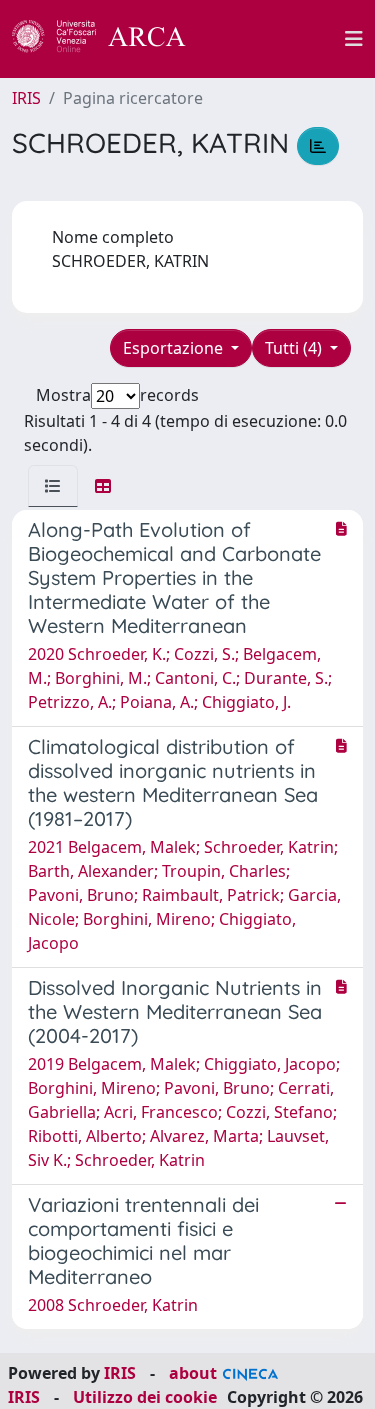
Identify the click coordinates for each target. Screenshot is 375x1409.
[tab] (53, 486)
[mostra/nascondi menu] (354, 39)
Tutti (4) (295, 348)
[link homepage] (110, 39)
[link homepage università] (277, 39)
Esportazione (175, 348)
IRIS (26, 98)
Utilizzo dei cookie (145, 1397)
